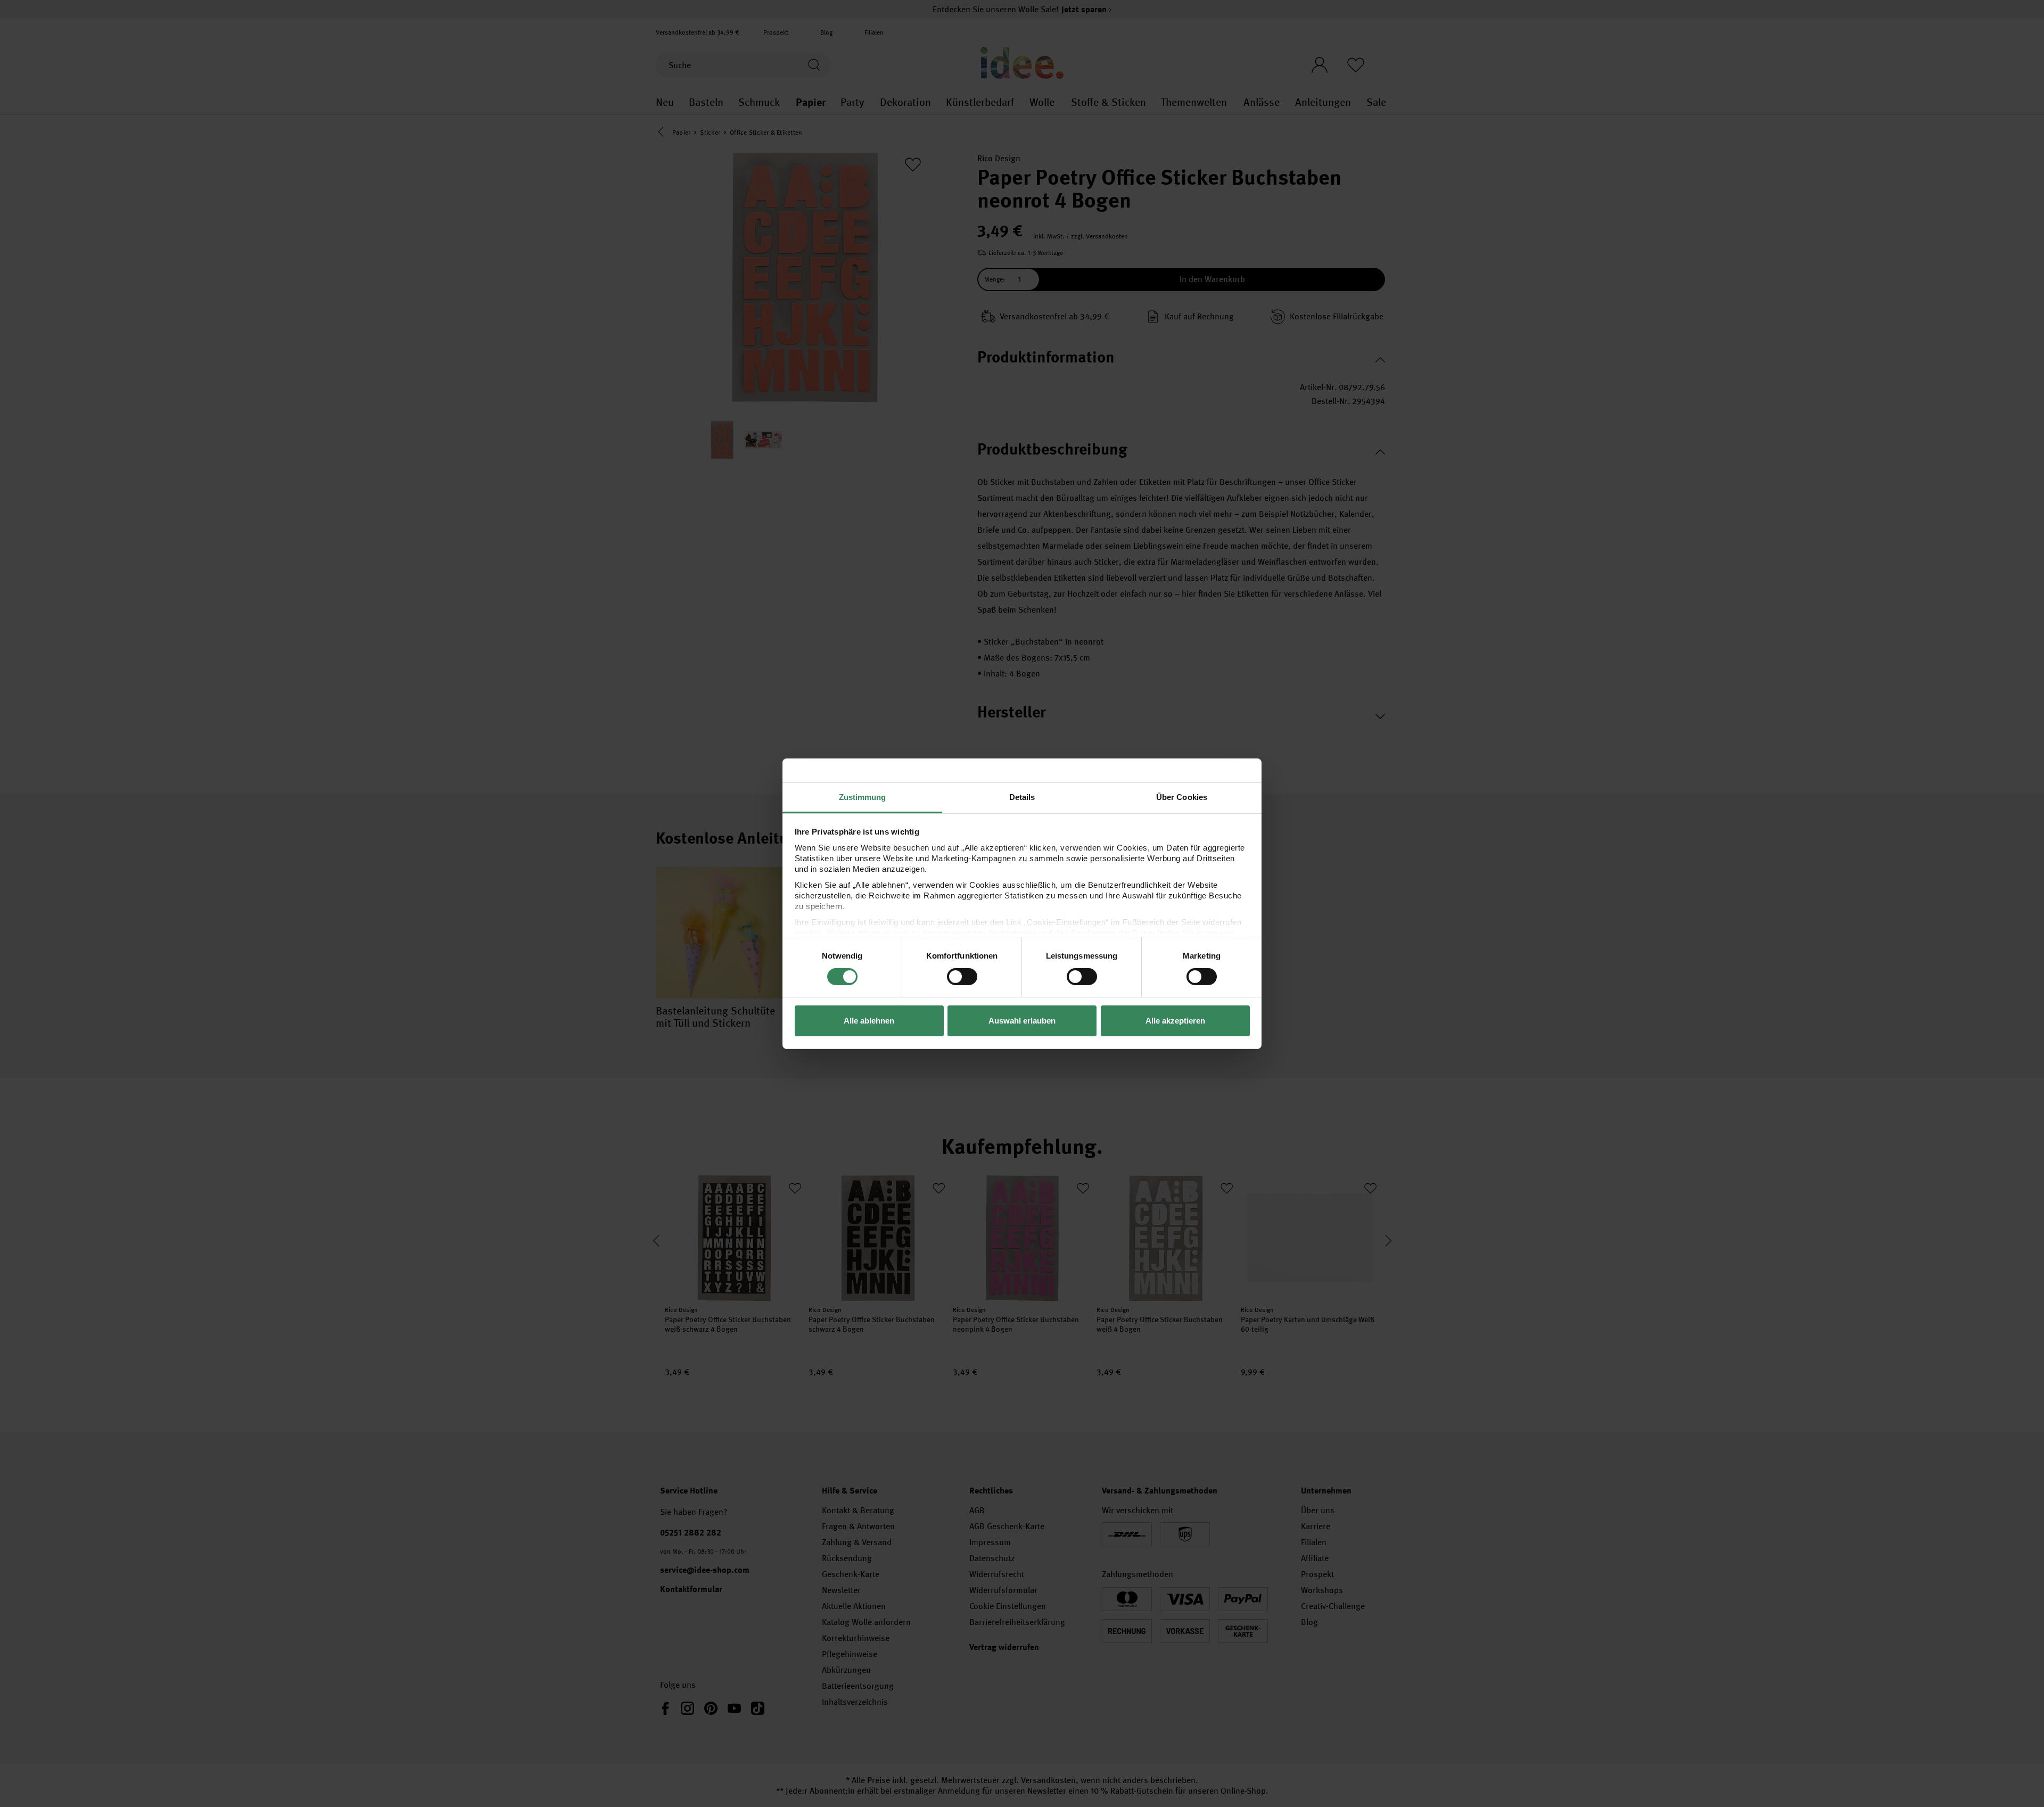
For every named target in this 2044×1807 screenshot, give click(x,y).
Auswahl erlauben (1022, 1021)
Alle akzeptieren (1175, 1021)
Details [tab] (1022, 797)
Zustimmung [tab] (863, 797)
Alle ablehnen (869, 1021)
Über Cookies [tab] (1182, 797)
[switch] (962, 977)
